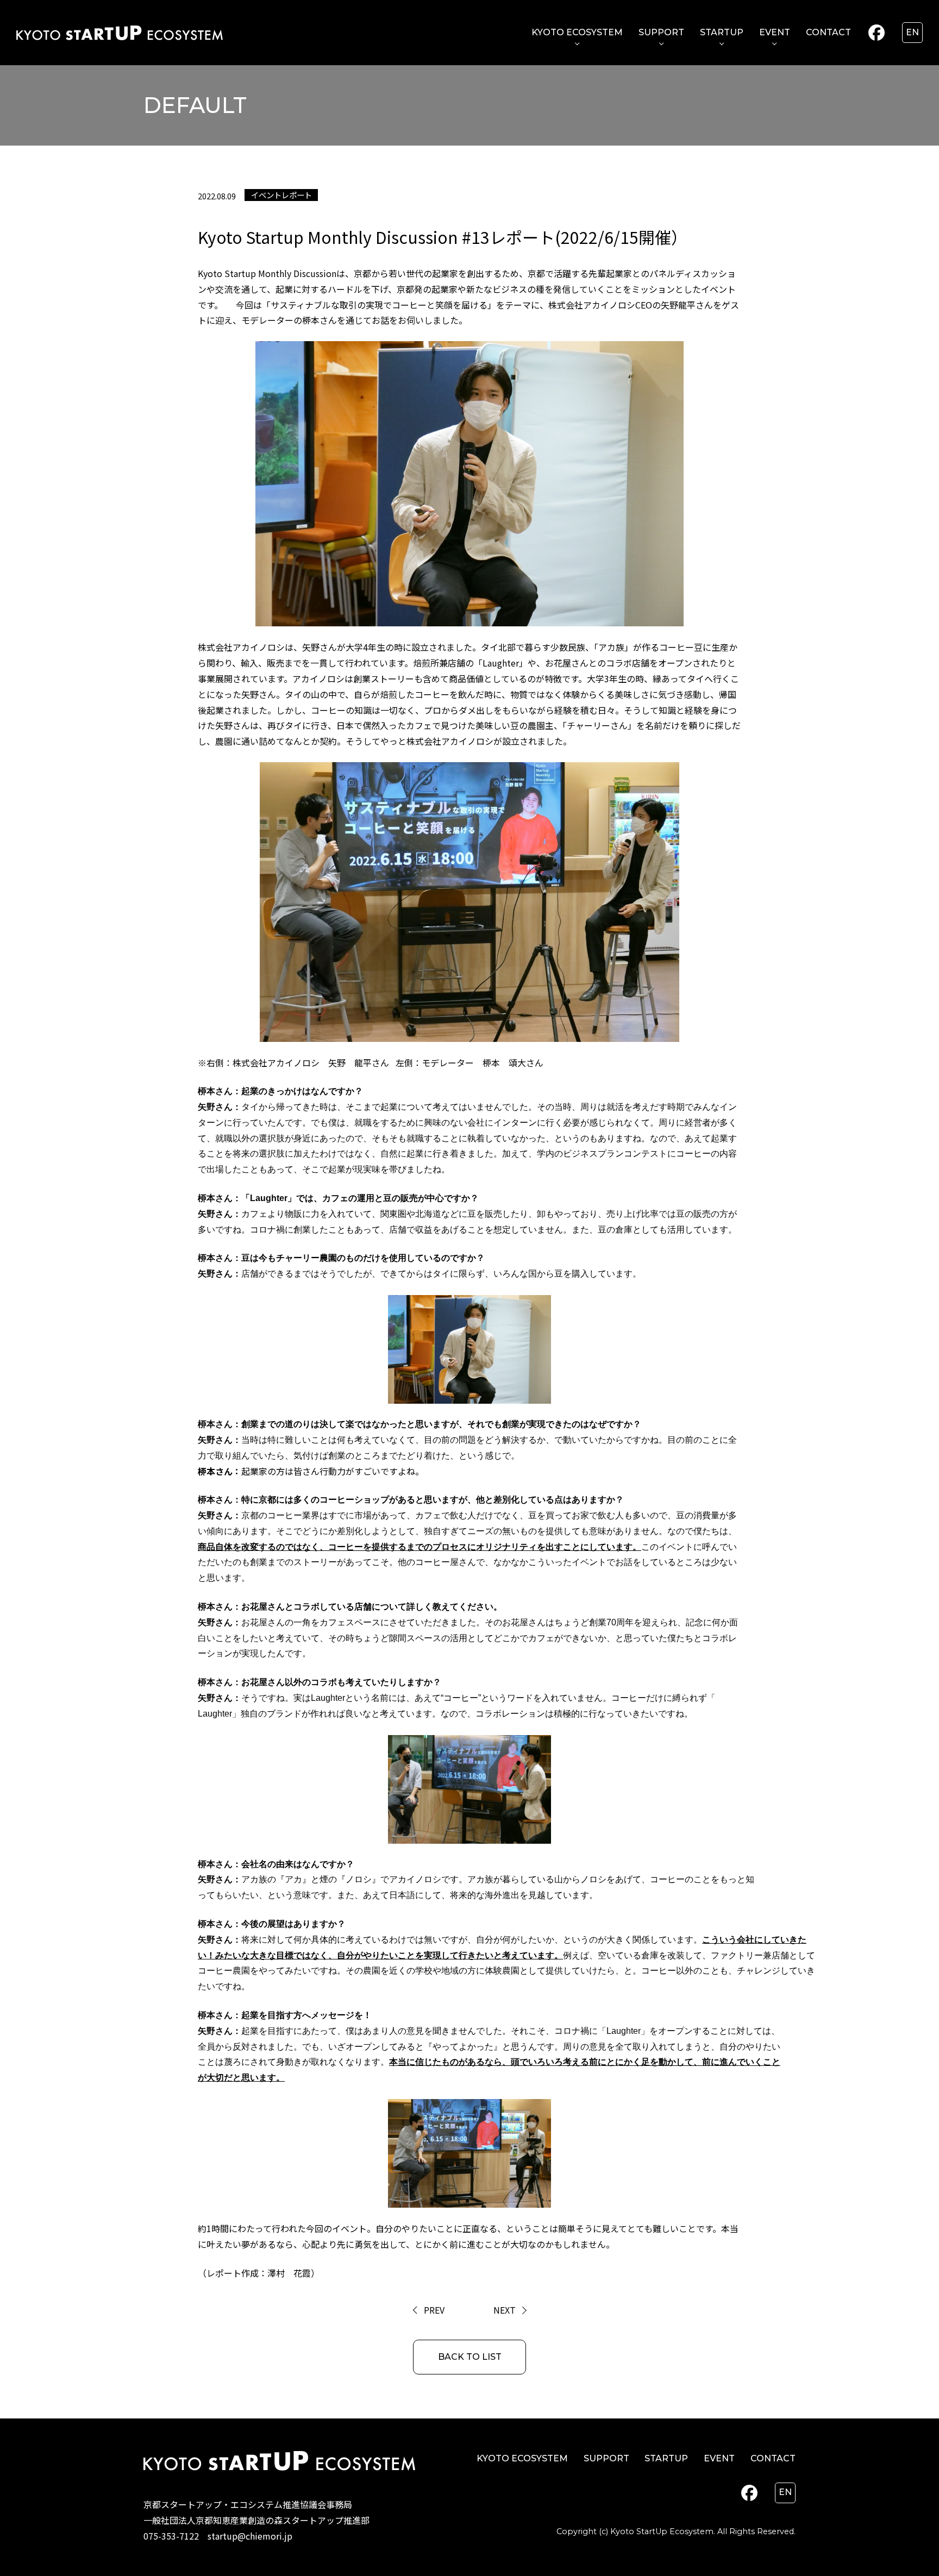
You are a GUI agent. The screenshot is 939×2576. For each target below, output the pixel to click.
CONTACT (828, 32)
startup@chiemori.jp (250, 2536)
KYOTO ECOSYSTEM (577, 32)
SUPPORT (661, 32)
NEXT (505, 2310)
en (912, 32)
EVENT (775, 32)
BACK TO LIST (470, 2357)
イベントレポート (281, 195)
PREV (434, 2310)
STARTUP (722, 32)
